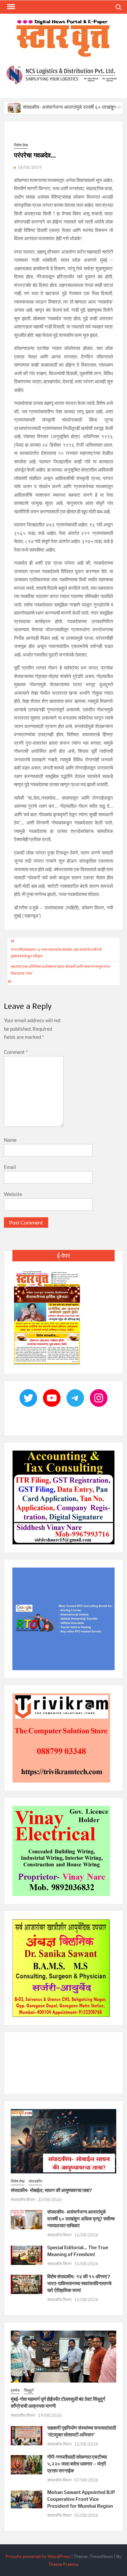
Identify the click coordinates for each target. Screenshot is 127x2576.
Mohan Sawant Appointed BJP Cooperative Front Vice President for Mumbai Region (81, 2499)
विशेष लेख (21, 145)
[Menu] (10, 7)
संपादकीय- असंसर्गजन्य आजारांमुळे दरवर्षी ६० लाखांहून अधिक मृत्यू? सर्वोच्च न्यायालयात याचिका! (81, 2219)
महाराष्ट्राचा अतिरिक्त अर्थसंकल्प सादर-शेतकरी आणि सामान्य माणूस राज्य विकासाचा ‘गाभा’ (60, 970)
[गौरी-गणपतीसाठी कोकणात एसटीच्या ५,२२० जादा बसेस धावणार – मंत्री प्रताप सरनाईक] (27, 2464)
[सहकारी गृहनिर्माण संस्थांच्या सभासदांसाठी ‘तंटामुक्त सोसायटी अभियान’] (27, 2435)
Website (13, 1194)
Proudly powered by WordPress (38, 2556)
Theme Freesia (63, 2564)
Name (10, 1140)
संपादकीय (35, 2181)
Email (10, 1167)
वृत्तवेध (15, 2390)
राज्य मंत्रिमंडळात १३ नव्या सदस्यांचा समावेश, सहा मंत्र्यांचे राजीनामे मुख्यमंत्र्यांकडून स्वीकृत (56, 953)
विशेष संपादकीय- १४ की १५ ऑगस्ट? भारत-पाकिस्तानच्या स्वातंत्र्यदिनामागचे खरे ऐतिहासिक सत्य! (79, 2283)
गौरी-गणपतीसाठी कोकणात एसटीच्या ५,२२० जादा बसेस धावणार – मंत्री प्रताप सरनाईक (77, 2464)
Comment (16, 1052)
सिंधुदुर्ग (29, 2390)
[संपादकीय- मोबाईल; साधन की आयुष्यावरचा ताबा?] (64, 2141)
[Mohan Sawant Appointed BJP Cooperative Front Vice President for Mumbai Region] (27, 2499)
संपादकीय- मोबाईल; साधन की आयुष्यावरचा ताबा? (51, 2190)
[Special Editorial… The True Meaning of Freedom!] (27, 2255)
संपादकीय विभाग (23, 2200)
